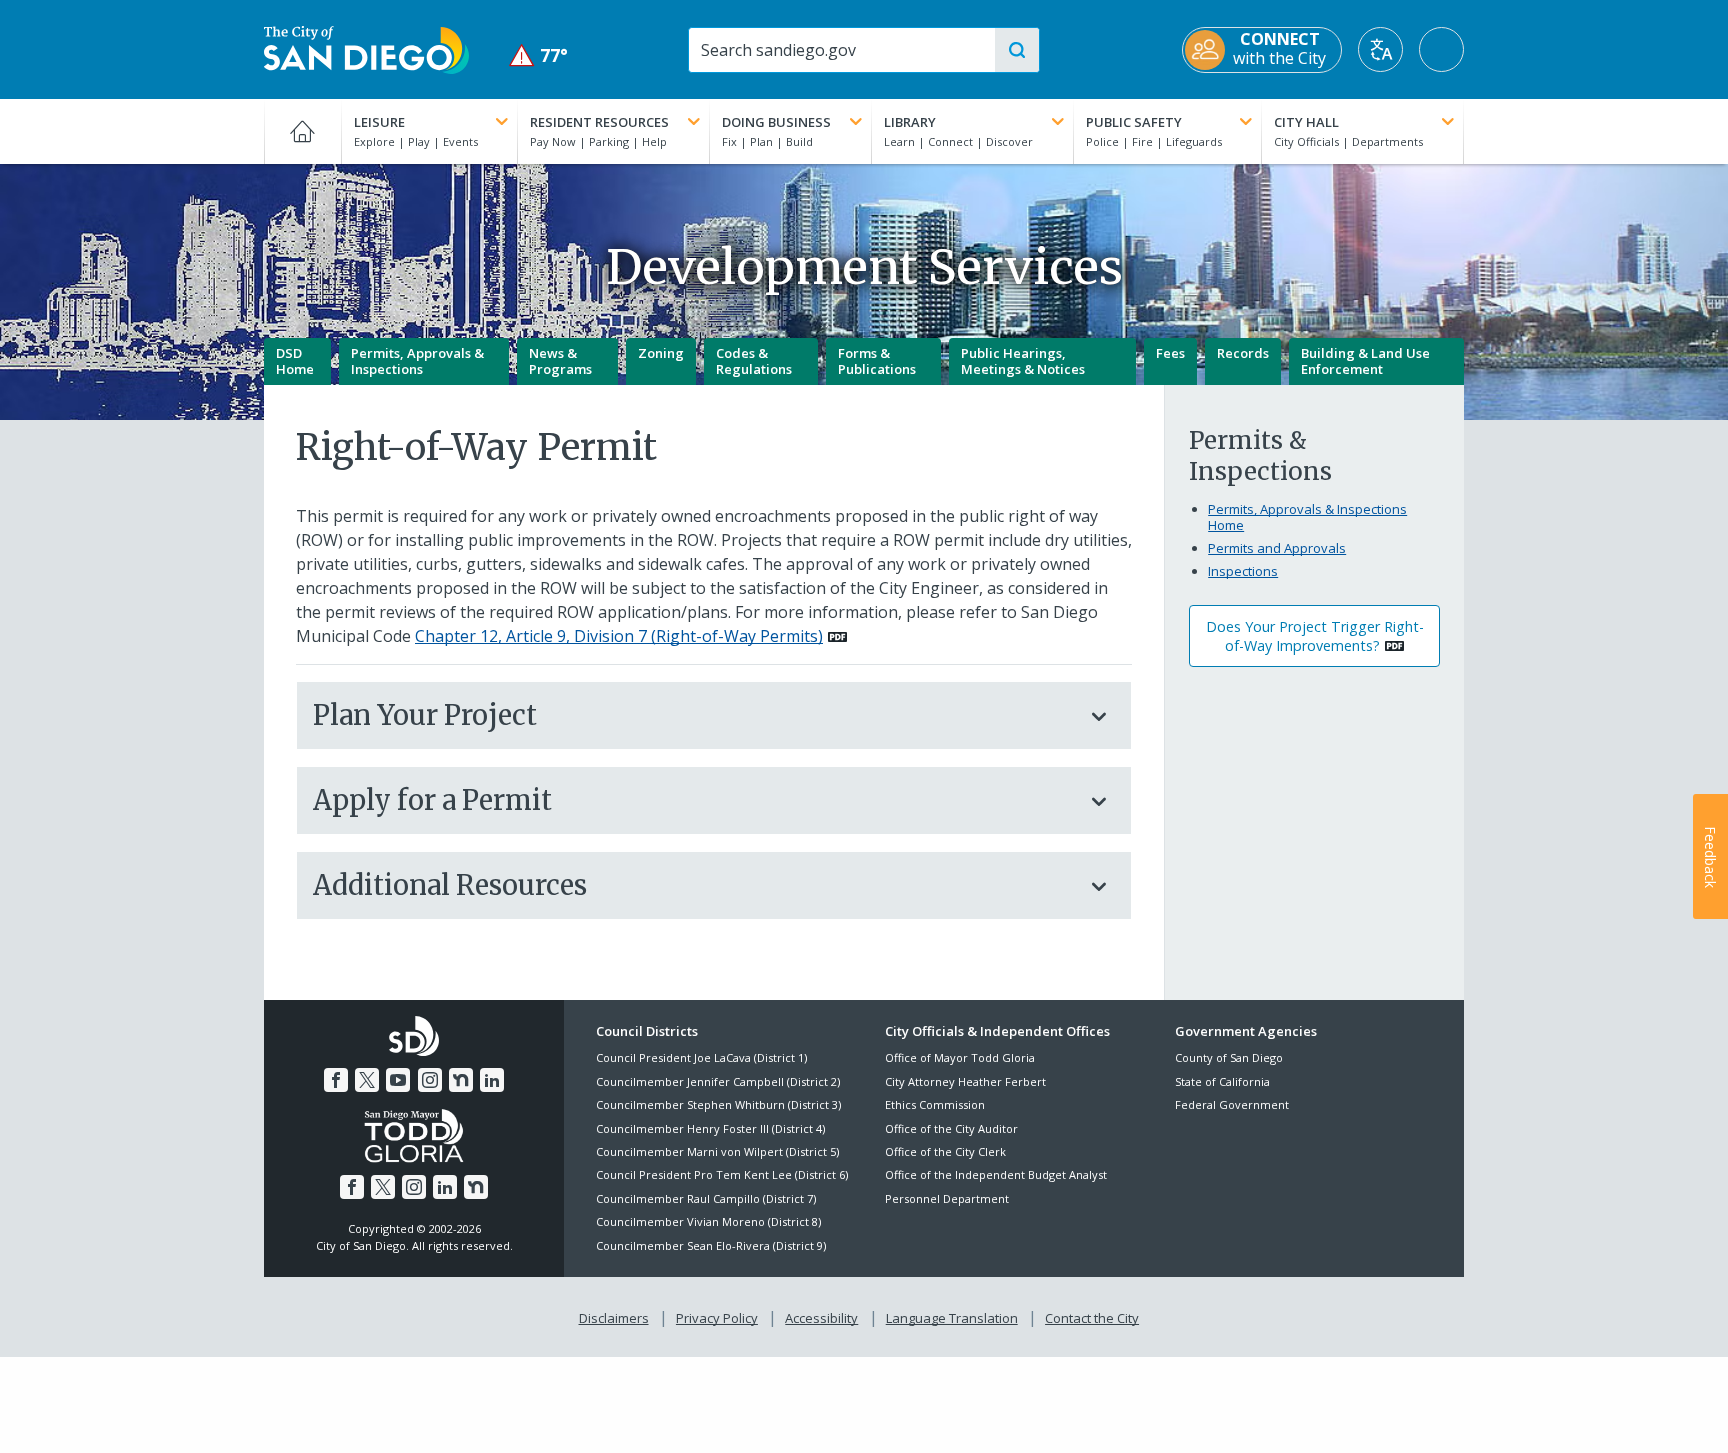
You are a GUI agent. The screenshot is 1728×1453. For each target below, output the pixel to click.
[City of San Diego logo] (366, 48)
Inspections (1243, 571)
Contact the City (1092, 1318)
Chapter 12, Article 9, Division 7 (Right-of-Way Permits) (619, 636)
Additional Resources (450, 885)
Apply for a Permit (432, 800)
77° (538, 55)
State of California (1222, 1081)
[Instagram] (430, 1080)
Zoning (661, 353)
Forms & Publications (877, 361)
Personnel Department (947, 1198)
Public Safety (1134, 122)
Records (1243, 353)
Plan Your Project (425, 715)
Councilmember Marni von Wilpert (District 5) (717, 1151)
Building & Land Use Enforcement (1365, 361)
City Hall (1306, 122)
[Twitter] (367, 1080)
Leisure (379, 122)
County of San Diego (1229, 1057)
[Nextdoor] (461, 1080)
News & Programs (560, 361)
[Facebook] (336, 1080)
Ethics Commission (935, 1104)
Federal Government (1232, 1104)
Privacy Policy (717, 1318)
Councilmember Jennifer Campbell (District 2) (718, 1081)
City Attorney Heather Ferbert (965, 1081)
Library (910, 122)
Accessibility (821, 1318)
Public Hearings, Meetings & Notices (1023, 361)
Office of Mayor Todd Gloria (960, 1057)
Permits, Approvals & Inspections (417, 361)
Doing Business (776, 122)
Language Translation (952, 1318)
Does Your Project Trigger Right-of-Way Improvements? (1315, 636)
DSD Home (295, 361)
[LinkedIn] (492, 1080)
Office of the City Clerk (945, 1151)
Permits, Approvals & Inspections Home (1307, 517)
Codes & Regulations (754, 361)
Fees (1170, 353)
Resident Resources (599, 122)
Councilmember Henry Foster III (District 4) (710, 1128)
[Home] (302, 131)
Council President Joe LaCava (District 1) (701, 1057)
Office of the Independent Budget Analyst (996, 1174)
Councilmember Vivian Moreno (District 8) (708, 1221)
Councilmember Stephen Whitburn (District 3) (718, 1104)
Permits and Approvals (1277, 548)
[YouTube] (398, 1080)
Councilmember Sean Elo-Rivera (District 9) (711, 1245)
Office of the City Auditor (951, 1128)
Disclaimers (614, 1318)
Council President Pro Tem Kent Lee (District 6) (722, 1174)
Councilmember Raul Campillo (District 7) (706, 1198)
